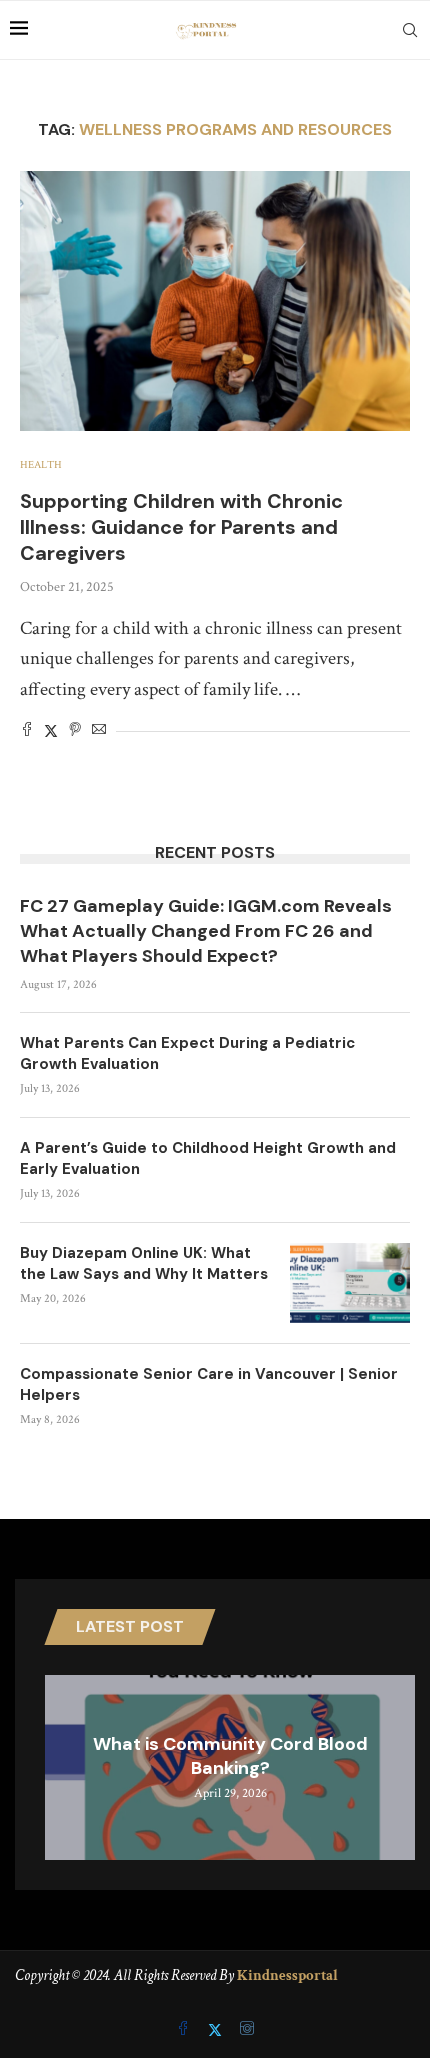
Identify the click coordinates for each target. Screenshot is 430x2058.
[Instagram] (247, 2030)
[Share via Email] (99, 731)
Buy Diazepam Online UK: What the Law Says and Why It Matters (144, 1263)
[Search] (410, 30)
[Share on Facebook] (27, 731)
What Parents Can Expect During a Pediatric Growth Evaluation (187, 1053)
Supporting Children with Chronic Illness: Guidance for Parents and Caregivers (181, 527)
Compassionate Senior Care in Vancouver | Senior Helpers (209, 1384)
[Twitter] (217, 2030)
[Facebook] (185, 2030)
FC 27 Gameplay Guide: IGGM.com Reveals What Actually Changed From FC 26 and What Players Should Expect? (206, 931)
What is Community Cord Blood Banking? (230, 1756)
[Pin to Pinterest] (75, 731)
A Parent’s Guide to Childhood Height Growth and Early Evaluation (208, 1158)
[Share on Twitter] (51, 731)
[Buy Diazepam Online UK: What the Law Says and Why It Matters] (350, 1283)
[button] (63, 1766)
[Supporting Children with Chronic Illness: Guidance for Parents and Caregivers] (215, 301)
